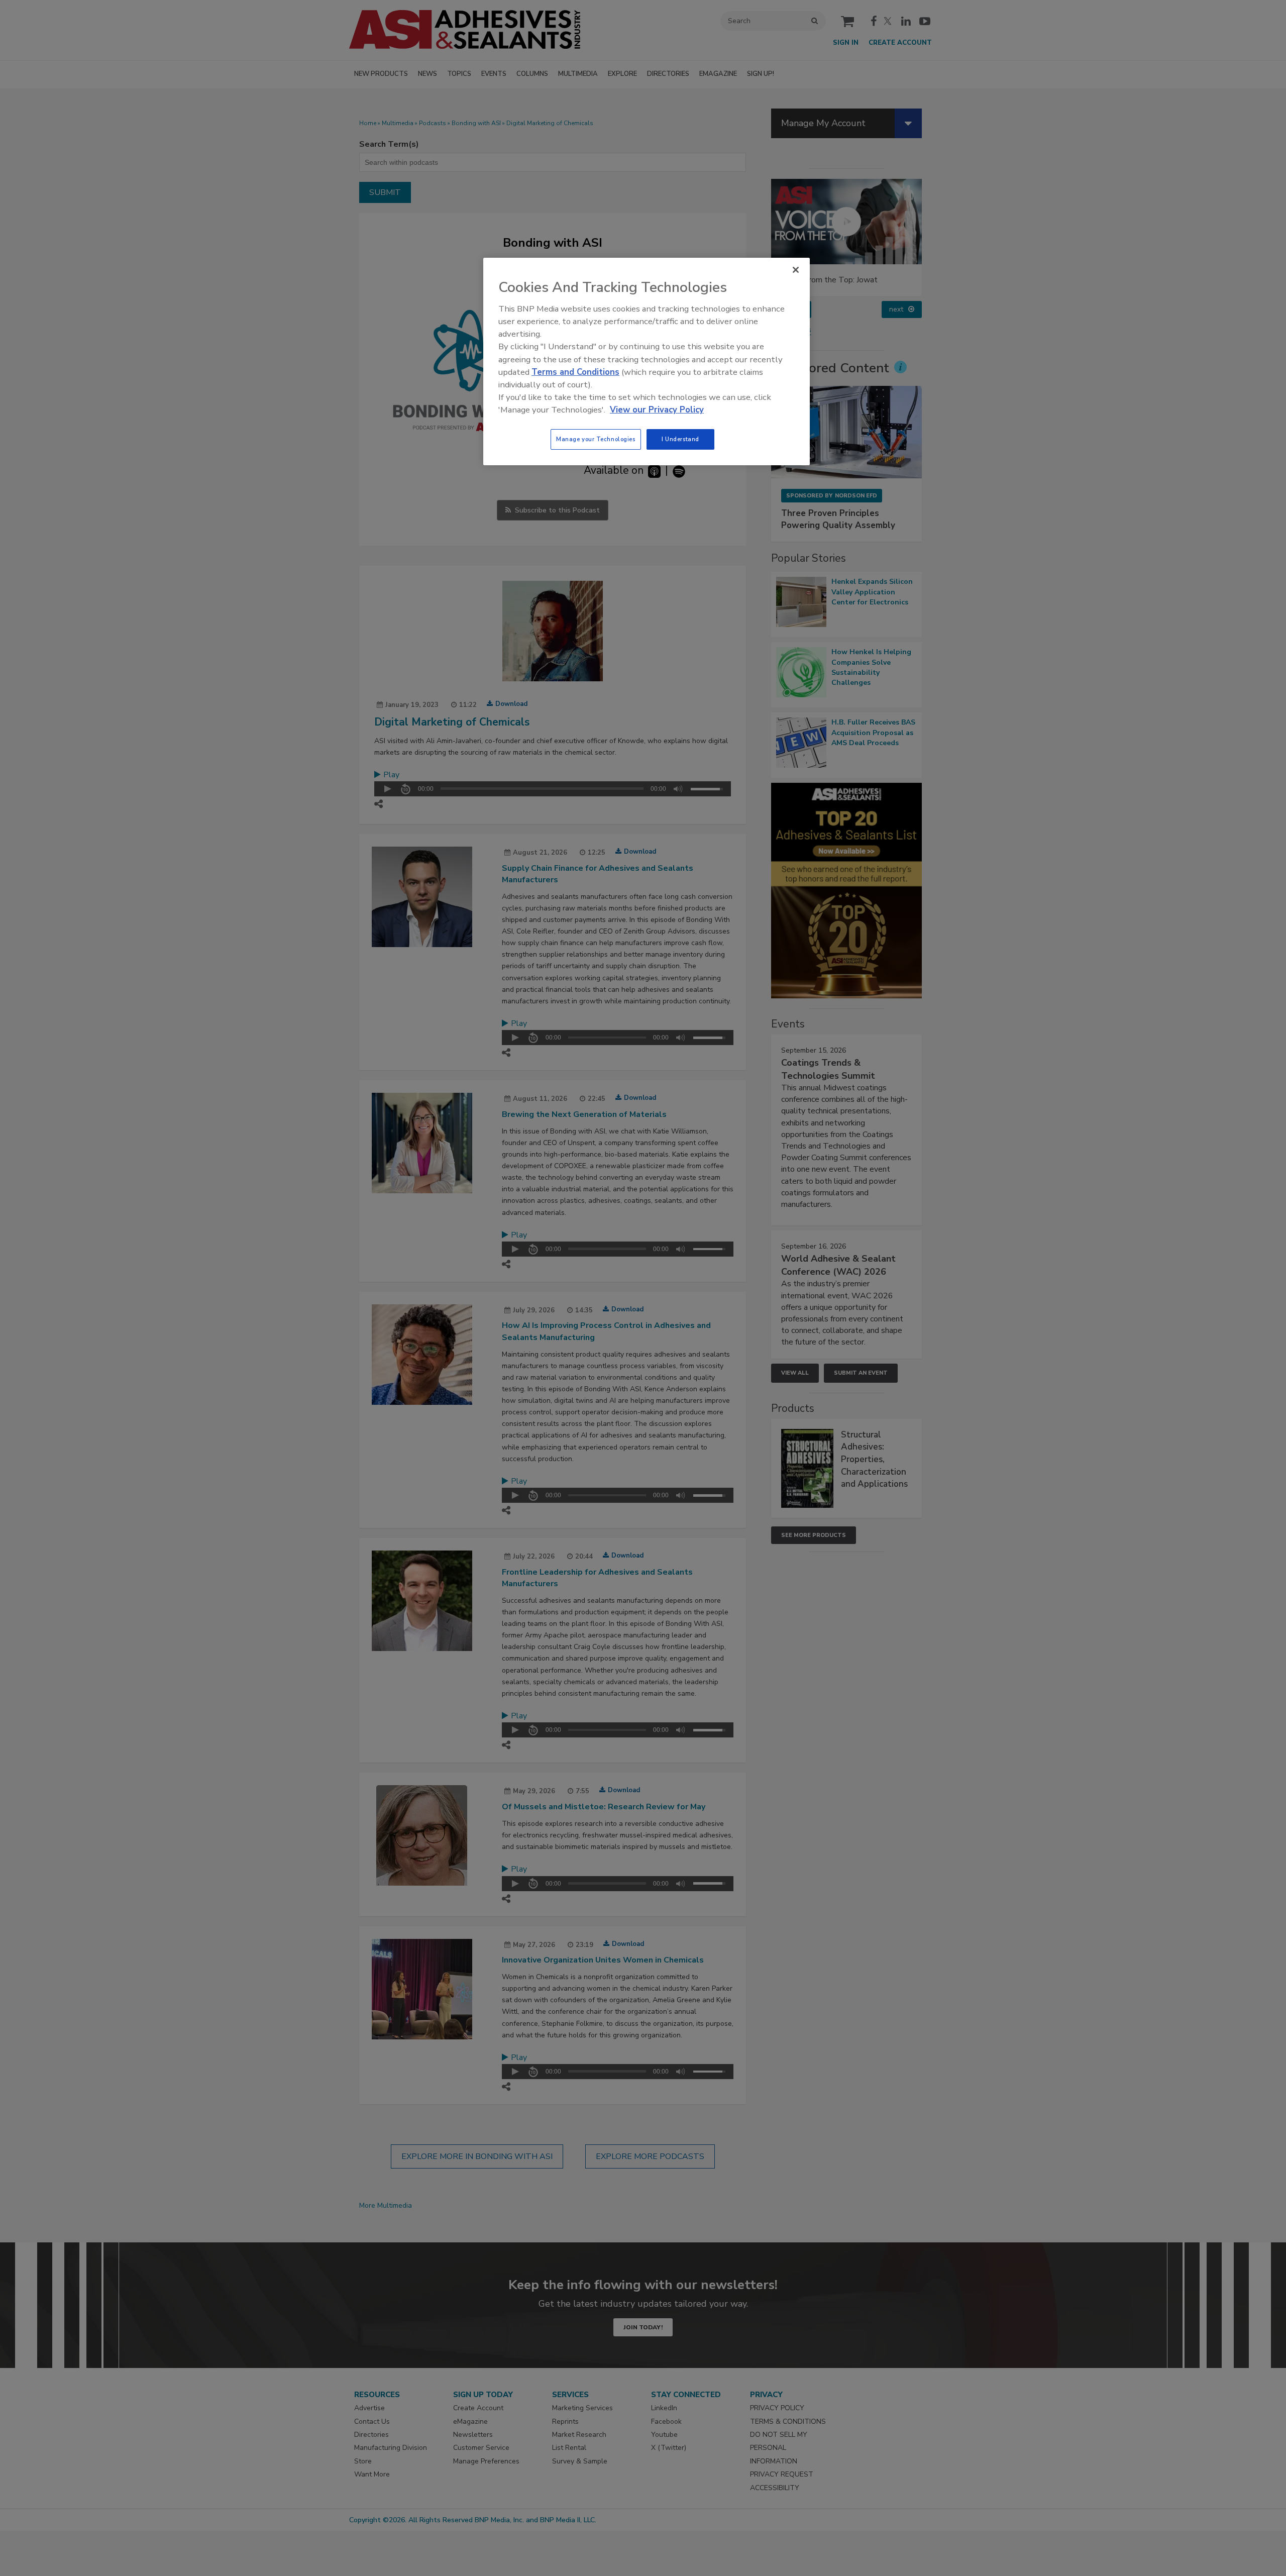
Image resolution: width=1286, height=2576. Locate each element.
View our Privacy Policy (657, 410)
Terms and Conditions (575, 372)
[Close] (796, 270)
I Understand (680, 439)
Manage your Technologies (596, 439)
